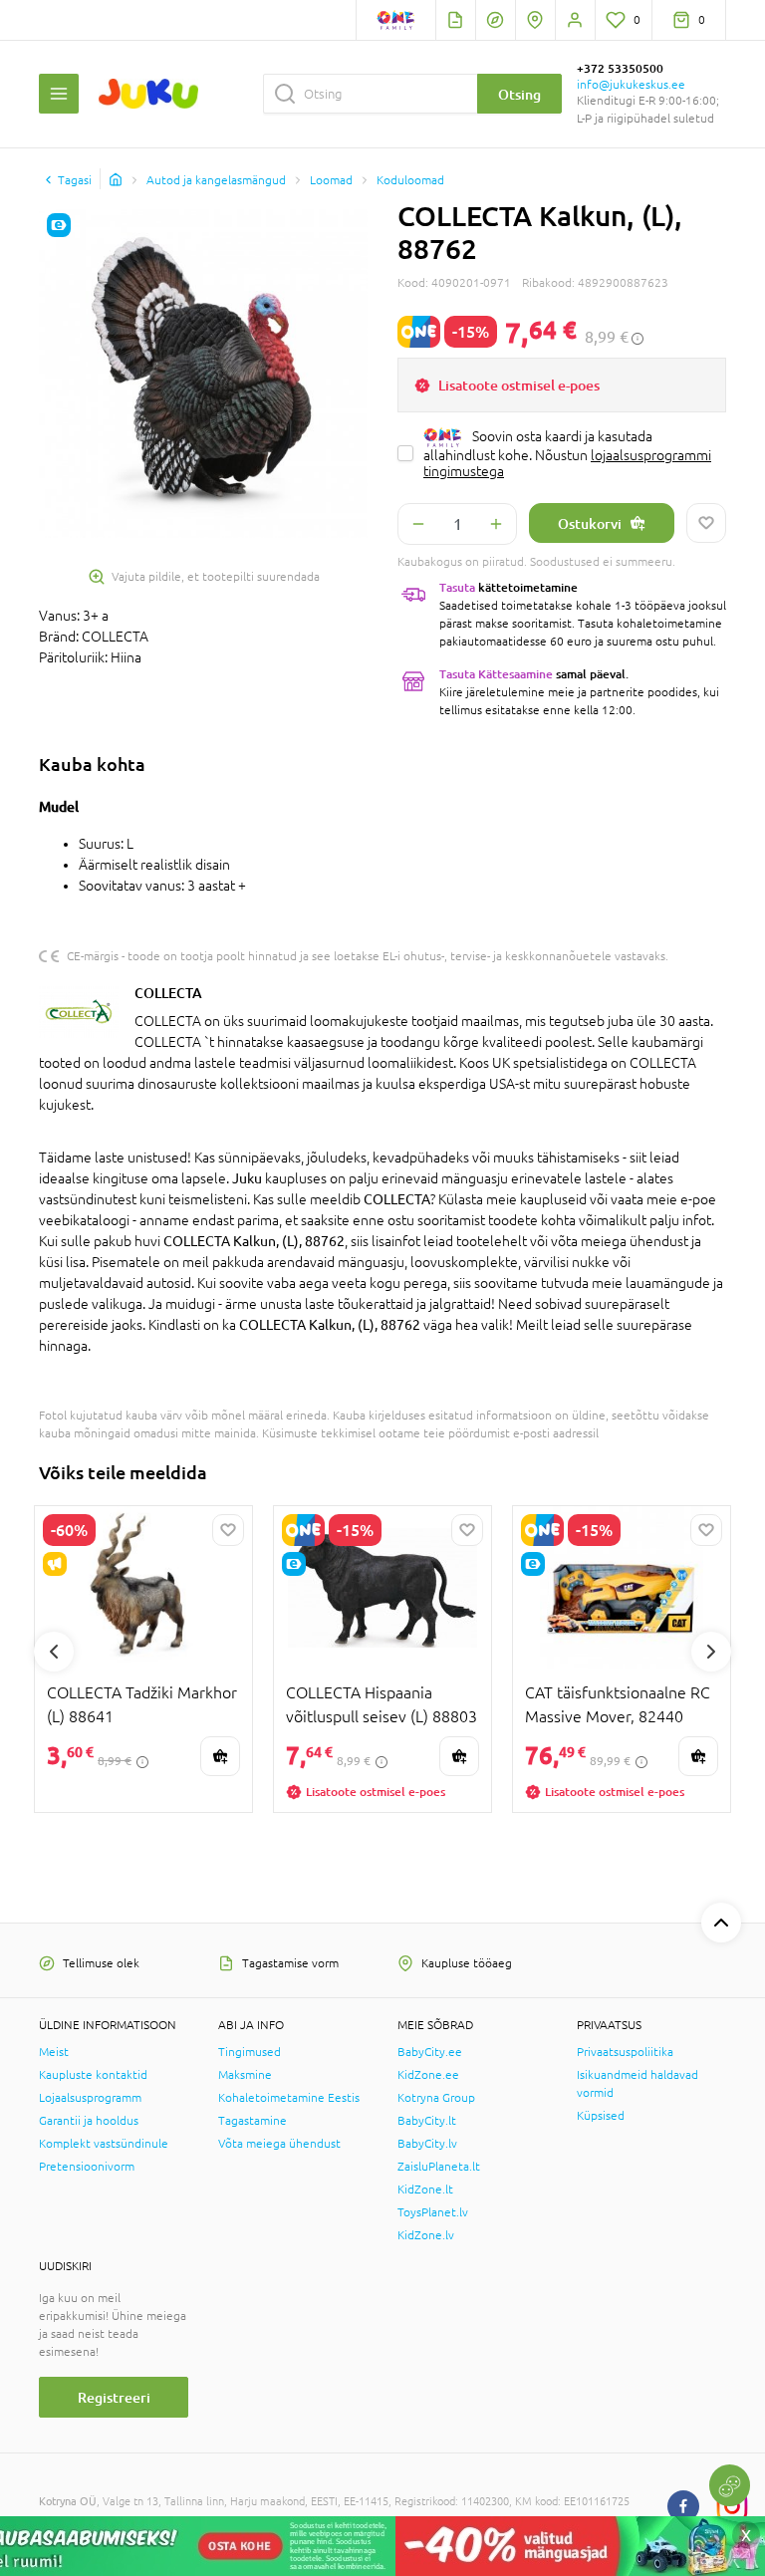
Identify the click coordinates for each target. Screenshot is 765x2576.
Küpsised (601, 2116)
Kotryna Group (436, 2098)
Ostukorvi (590, 523)
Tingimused (250, 2052)
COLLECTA (168, 993)
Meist (54, 2052)
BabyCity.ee (430, 2052)
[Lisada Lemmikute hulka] (706, 523)
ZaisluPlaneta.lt (439, 2167)
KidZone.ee (428, 2075)
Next (711, 1652)
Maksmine (245, 2075)
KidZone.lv (426, 2235)
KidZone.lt (425, 2190)
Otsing (519, 94)
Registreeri (114, 2397)
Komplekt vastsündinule (104, 2144)
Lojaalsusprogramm (90, 2098)
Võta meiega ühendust (279, 2144)
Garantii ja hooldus (89, 2121)
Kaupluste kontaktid (93, 2075)
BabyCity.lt (427, 2121)
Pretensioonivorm (87, 2167)
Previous (54, 1652)
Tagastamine (253, 2121)
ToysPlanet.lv (433, 2212)
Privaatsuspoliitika (625, 2052)
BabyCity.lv (427, 2144)
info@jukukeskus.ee (631, 85)
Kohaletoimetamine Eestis (289, 2098)
